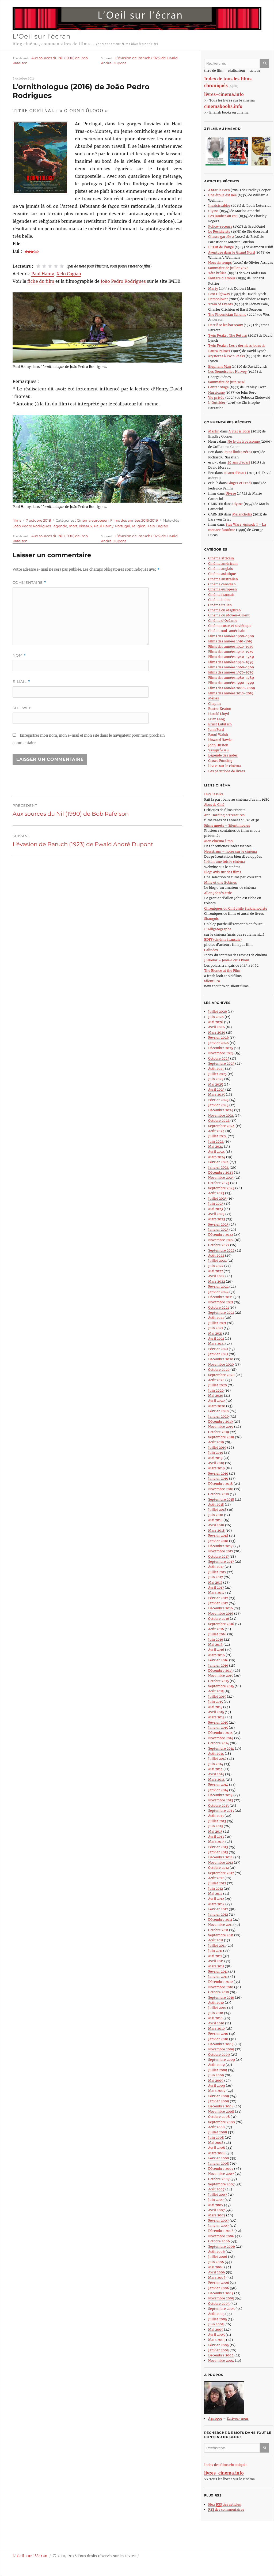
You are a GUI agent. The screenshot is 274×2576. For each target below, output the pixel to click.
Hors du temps (220, 263)
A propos (215, 2418)
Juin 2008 (216, 2138)
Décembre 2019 (220, 1421)
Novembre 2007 (221, 2174)
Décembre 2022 (221, 1235)
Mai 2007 (216, 2205)
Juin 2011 (215, 1951)
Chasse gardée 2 (221, 237)
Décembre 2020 (221, 1359)
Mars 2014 (216, 1780)
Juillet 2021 (217, 1323)
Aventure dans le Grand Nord (231, 252)
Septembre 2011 (221, 1935)
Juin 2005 (216, 2324)
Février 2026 (218, 1037)
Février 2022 (218, 1287)
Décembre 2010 (220, 1982)
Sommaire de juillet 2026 (228, 268)
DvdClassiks (214, 794)
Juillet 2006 (218, 2257)
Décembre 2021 (220, 1297)
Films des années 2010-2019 (231, 693)
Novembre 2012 (221, 1863)
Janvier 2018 (218, 1541)
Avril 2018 (216, 1525)
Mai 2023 (216, 1209)
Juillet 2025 (217, 1074)
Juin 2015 (216, 1702)
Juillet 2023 (217, 1198)
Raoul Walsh (218, 735)
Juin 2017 (216, 1577)
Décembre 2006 (221, 2231)
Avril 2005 (216, 2335)
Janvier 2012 (218, 1914)
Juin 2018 (216, 1515)
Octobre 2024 (219, 1121)
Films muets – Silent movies (227, 825)
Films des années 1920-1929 (231, 647)
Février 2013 (218, 1847)
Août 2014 (216, 1754)
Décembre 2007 (221, 2169)
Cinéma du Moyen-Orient (229, 615)
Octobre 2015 (218, 1681)
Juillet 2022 (217, 1261)
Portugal (123, 526)
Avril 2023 (216, 1214)
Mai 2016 (215, 1645)
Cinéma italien (220, 605)
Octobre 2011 (218, 1930)
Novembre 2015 (221, 1676)
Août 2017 (216, 1567)
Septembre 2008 (222, 2122)
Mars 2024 (217, 1157)
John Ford (216, 730)
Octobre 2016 (219, 1619)
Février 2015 (218, 1722)
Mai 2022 (216, 1271)
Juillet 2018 (217, 1510)
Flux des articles (224, 2504)
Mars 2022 (217, 1281)
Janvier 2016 (218, 1665)
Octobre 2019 (219, 1432)
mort (73, 526)
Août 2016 (216, 1629)
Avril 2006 (217, 2272)
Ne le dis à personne (244, 441)
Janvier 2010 (218, 2039)
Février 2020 (218, 1411)
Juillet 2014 (217, 1759)
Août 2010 (216, 2003)
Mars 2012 (216, 1904)
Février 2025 (218, 1100)
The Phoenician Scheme (227, 315)
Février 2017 (218, 1598)
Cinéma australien (223, 579)
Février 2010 (218, 2034)
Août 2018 (216, 1504)
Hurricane (216, 392)
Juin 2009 (216, 2075)
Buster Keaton (220, 709)
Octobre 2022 (219, 1245)
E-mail (21, 682)
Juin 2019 (216, 1453)
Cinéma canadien (222, 584)
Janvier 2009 (219, 2101)
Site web (22, 708)
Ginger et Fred (239, 483)
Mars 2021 (216, 1344)
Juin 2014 (216, 1764)
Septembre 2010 (221, 1997)
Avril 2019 (216, 1463)
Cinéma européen (93, 520)
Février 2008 (219, 2158)
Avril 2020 (216, 1401)
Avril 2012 (216, 1899)
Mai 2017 (215, 1582)
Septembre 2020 (221, 1375)
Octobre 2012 (218, 1868)
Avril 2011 (216, 1961)
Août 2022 (216, 1255)
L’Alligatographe (218, 929)
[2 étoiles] (44, 266)
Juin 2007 (216, 2200)
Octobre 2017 (218, 1556)
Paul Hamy (43, 274)
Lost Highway (219, 294)
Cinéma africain (221, 558)
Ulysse (213, 211)
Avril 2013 (216, 1837)
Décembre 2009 (221, 2044)
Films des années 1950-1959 (231, 662)
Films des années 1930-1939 (231, 652)
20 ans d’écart (239, 462)
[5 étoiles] (62, 266)
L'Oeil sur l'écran (42, 36)
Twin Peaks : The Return (228, 335)
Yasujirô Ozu (218, 750)
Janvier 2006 (219, 2288)
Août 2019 (216, 1442)
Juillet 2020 (218, 1385)
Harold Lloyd (218, 714)
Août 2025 (216, 1069)
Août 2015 (216, 1691)
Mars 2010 (216, 2029)
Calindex (211, 950)
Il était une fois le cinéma (224, 862)
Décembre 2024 (221, 1110)
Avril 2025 (216, 1089)
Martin (214, 431)
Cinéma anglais (220, 569)
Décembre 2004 (221, 2355)
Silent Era (212, 981)
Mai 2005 (216, 2330)
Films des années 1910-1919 (230, 641)
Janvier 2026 (218, 1043)
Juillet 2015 (217, 1696)
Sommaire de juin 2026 (227, 382)
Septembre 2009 (222, 2060)
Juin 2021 (216, 1328)
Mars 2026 (217, 1032)
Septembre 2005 (221, 2309)
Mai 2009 (216, 2080)
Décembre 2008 (221, 2106)
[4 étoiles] (56, 266)
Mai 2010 (215, 2018)
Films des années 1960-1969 (231, 667)
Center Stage (218, 387)
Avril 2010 (216, 2023)
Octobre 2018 (219, 1494)
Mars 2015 (216, 1717)
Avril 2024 (216, 1152)
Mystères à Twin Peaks (227, 356)
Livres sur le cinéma (224, 766)
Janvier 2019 (218, 1479)
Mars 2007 (217, 2215)
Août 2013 (216, 1816)
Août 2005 (216, 2314)
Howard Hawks (220, 740)
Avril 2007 (216, 2210)
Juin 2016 (216, 1639)
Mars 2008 (217, 2153)
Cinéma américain (223, 564)
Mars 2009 (217, 2091)
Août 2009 (216, 2065)
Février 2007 (218, 2221)
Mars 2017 (216, 1593)
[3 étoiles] (50, 266)
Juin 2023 (216, 1204)
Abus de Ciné (214, 805)
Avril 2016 (216, 1650)
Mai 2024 (216, 1146)
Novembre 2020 (221, 1364)
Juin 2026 (216, 1017)
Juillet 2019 (217, 1447)
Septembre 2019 (221, 1437)
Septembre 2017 (221, 1562)
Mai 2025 (216, 1084)
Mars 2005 (217, 2340)
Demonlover (218, 299)
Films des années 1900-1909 (231, 636)
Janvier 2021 (218, 1354)
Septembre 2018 (221, 1499)
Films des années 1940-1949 (231, 657)
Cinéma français (221, 595)
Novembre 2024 (221, 1115)
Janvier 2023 (218, 1229)
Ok (265, 63)
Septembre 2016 (221, 1624)
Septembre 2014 (221, 1748)
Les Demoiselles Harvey (227, 372)
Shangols (211, 919)
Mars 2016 (216, 1655)
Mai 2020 (216, 1396)
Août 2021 (216, 1318)
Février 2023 (218, 1224)
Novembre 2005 (221, 2298)
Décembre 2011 (220, 1920)
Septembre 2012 (221, 1873)
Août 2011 (216, 1940)
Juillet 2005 (218, 2319)
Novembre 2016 (221, 1613)
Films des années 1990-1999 (231, 683)
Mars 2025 (217, 1095)
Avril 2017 (216, 1588)
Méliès (214, 698)
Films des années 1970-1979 (231, 672)
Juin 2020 (216, 1390)
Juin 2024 (216, 1141)
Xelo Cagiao (69, 274)
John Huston (218, 745)
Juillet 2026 (218, 1012)
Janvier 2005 (218, 2350)
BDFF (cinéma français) (223, 939)
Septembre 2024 (221, 1126)
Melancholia (242, 514)
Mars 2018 (216, 1530)
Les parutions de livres (227, 771)
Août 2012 (216, 1878)
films (17, 520)
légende (60, 526)
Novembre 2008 (221, 2112)
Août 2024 (216, 1131)
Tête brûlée (217, 273)
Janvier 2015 (218, 1728)
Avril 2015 (216, 1712)
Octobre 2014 (219, 1743)
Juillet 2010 (217, 2008)
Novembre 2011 (220, 1925)
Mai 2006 (216, 2267)
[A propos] (239, 2398)
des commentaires (226, 2509)
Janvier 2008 (219, 2163)
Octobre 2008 (219, 2117)
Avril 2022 (216, 1276)
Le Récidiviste (219, 231)
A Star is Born (219, 190)
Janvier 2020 (218, 1416)
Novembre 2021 (221, 1302)
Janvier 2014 (218, 1790)
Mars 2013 (216, 1842)
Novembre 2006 (221, 2236)
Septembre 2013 (221, 1811)
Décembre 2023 (221, 1172)
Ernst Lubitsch (220, 724)
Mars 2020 (217, 1406)
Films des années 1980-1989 (231, 678)
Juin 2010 (216, 2013)
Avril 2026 (216, 1027)
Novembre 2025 (221, 1053)
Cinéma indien (220, 600)
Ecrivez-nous (238, 2418)
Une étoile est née (222, 195)
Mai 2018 (215, 1520)
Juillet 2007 (218, 2195)
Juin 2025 (216, 1079)
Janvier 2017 (218, 1603)
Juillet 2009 (218, 2070)
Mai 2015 (215, 1707)
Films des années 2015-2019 (134, 520)
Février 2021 (218, 1349)
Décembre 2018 (220, 1484)
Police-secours (220, 226)
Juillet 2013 (217, 1821)
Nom (19, 655)
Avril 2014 (216, 1774)
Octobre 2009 (219, 2055)
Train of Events (220, 304)
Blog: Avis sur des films (223, 872)
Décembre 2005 (221, 2293)
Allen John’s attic (218, 893)
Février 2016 (218, 1660)
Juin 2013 (216, 1826)
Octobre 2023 (219, 1183)
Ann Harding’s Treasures (224, 815)
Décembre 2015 (220, 1671)
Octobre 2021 (218, 1307)
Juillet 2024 (218, 1136)
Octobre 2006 (219, 2241)
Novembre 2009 (221, 2049)
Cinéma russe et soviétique (230, 626)
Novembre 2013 (221, 1800)
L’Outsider (217, 403)
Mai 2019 (215, 1458)
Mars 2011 (216, 1966)
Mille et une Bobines (220, 882)
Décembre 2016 (220, 1608)
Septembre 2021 (221, 1313)
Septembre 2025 (221, 1063)
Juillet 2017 (217, 1572)
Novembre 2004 (221, 2361)
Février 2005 (218, 2345)
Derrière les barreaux (226, 325)
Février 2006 (219, 2283)
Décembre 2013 (220, 1795)
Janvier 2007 (218, 2226)
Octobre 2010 (219, 1992)
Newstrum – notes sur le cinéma (231, 851)
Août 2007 (216, 2189)
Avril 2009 (217, 2086)
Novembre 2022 (221, 1240)
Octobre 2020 (219, 1370)
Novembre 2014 (221, 1738)
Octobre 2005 (219, 2304)
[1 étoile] (38, 266)
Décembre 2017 (220, 1546)
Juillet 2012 (217, 1883)
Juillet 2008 (218, 2132)
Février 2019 (218, 1473)
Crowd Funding (220, 761)
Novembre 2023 (221, 1178)
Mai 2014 (215, 1769)
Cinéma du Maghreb (224, 610)
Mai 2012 (215, 1894)
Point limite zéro (237, 452)
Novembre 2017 (221, 1551)
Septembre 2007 (221, 2184)
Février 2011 (218, 1971)
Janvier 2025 (218, 1105)
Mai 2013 (215, 1831)
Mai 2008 (216, 2143)
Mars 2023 (217, 1219)
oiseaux (86, 526)
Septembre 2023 (221, 1188)
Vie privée (216, 398)
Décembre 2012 (220, 1857)
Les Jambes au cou (223, 216)
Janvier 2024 (218, 1167)
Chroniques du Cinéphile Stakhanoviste (236, 908)
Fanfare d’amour (222, 278)
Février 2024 (218, 1162)
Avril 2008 (217, 2148)
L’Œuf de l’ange (221, 247)
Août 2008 (216, 2127)
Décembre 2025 (221, 1048)
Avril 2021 (216, 1338)
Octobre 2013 (218, 1805)
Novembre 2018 (221, 1489)
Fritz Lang (216, 719)
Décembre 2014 (220, 1733)
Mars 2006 (217, 2278)
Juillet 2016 (217, 1634)
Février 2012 (218, 1909)
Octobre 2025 (219, 1058)
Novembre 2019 (221, 1427)
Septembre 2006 (222, 2247)
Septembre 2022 (221, 1250)
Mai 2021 (215, 1333)
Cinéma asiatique (222, 574)
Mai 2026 (216, 1022)
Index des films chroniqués (226, 2465)
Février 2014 (218, 1785)
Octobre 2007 (219, 2179)
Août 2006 (216, 2252)
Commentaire (29, 583)
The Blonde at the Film (222, 971)
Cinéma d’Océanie (223, 621)
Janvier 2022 (218, 1292)
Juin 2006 (216, 2262)
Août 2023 (216, 1193)
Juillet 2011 (217, 1946)
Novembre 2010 (221, 1987)
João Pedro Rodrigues (123, 281)
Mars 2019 (216, 1468)
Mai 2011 (215, 1956)
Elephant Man (220, 366)
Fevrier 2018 (218, 1536)
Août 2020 (216, 1380)
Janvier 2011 (218, 1977)
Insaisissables (219, 206)
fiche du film (41, 281)
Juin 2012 (216, 1888)
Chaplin (214, 704)
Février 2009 (219, 2096)
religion (139, 526)
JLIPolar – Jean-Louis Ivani (227, 960)
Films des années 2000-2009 (232, 688)
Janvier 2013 (218, 1852)
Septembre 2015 (221, 1686)
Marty (213, 289)
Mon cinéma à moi (219, 841)
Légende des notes (223, 755)
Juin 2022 (216, 1266)
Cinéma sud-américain (227, 631)
